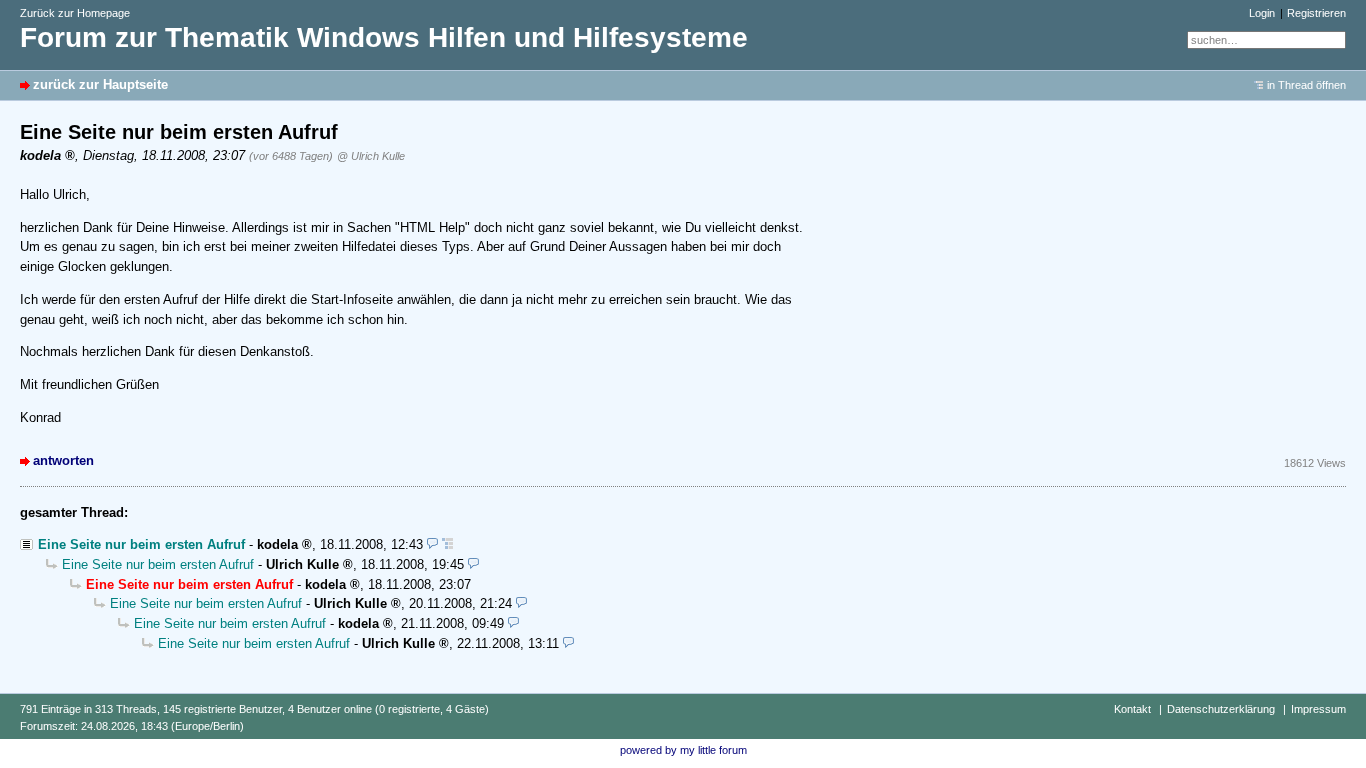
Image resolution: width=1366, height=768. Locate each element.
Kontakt (1132, 709)
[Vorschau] (432, 544)
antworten (63, 460)
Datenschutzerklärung (1221, 709)
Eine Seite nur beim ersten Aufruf (141, 544)
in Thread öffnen (1306, 85)
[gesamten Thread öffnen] (447, 544)
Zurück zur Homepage (75, 13)
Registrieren (1316, 13)
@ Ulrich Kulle (371, 156)
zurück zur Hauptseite (100, 84)
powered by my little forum (683, 750)
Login (1262, 13)
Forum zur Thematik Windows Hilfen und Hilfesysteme (384, 37)
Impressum (1318, 709)
